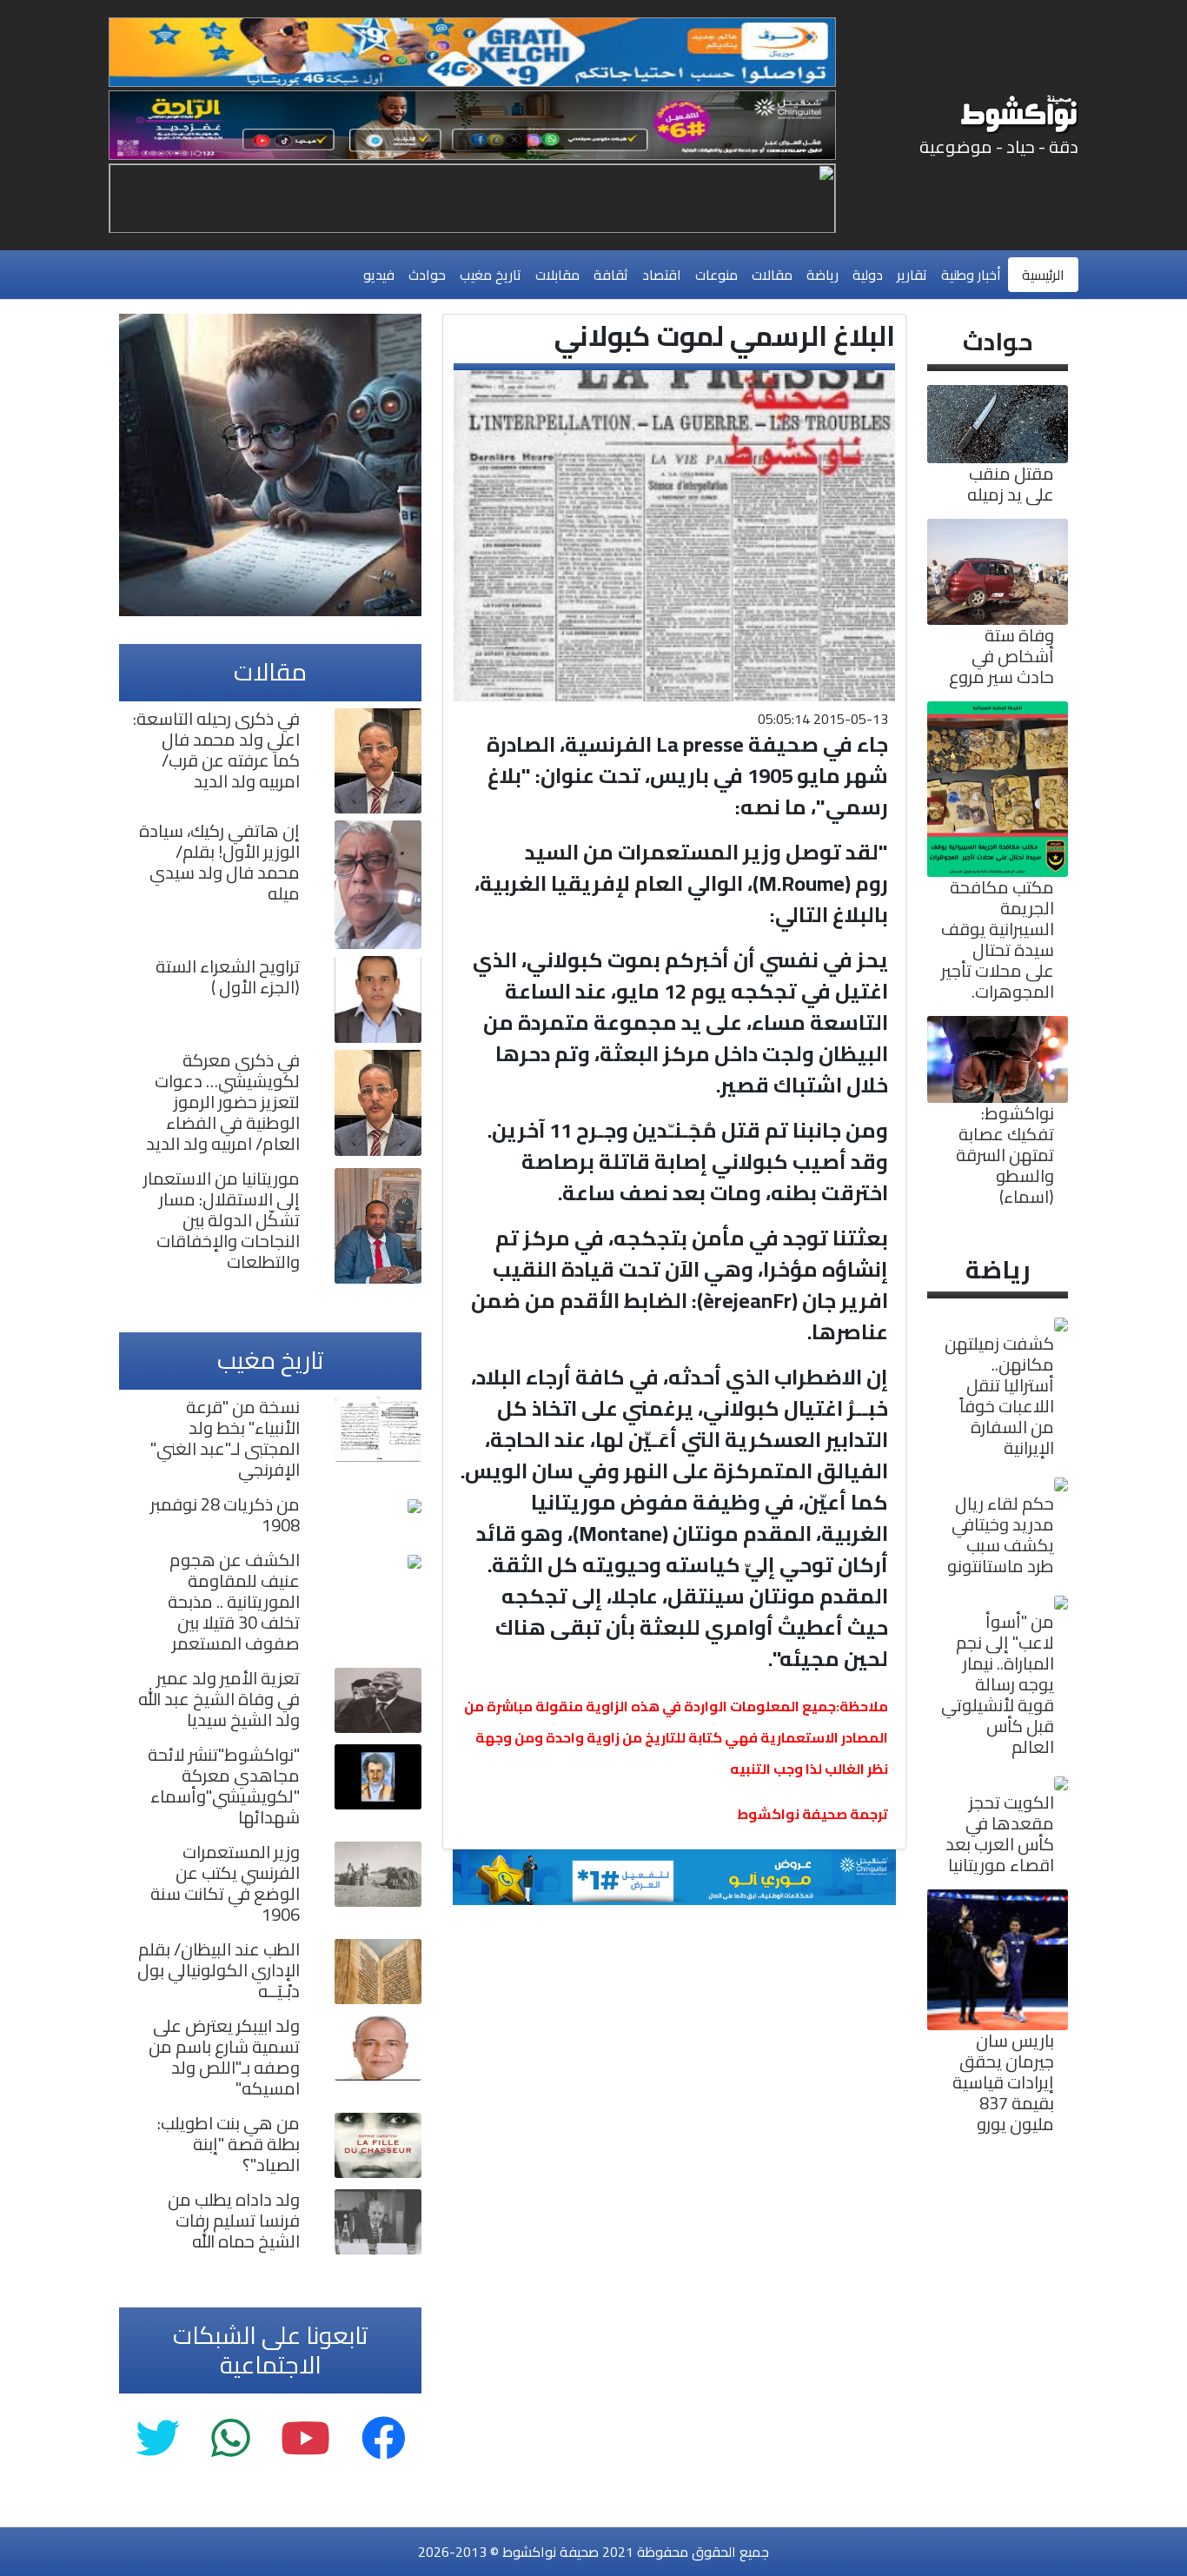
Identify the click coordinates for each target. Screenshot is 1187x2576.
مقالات (772, 275)
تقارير (912, 275)
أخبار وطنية (971, 275)
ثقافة (611, 275)
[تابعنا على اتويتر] (158, 2439)
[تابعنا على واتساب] (230, 2439)
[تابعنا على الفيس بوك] (384, 2439)
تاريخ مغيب (491, 275)
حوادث (427, 275)
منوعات (716, 275)
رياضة (822, 275)
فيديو (379, 275)
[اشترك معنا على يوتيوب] (305, 2439)
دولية (868, 275)
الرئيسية (1043, 275)
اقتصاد (662, 275)
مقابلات (557, 275)
